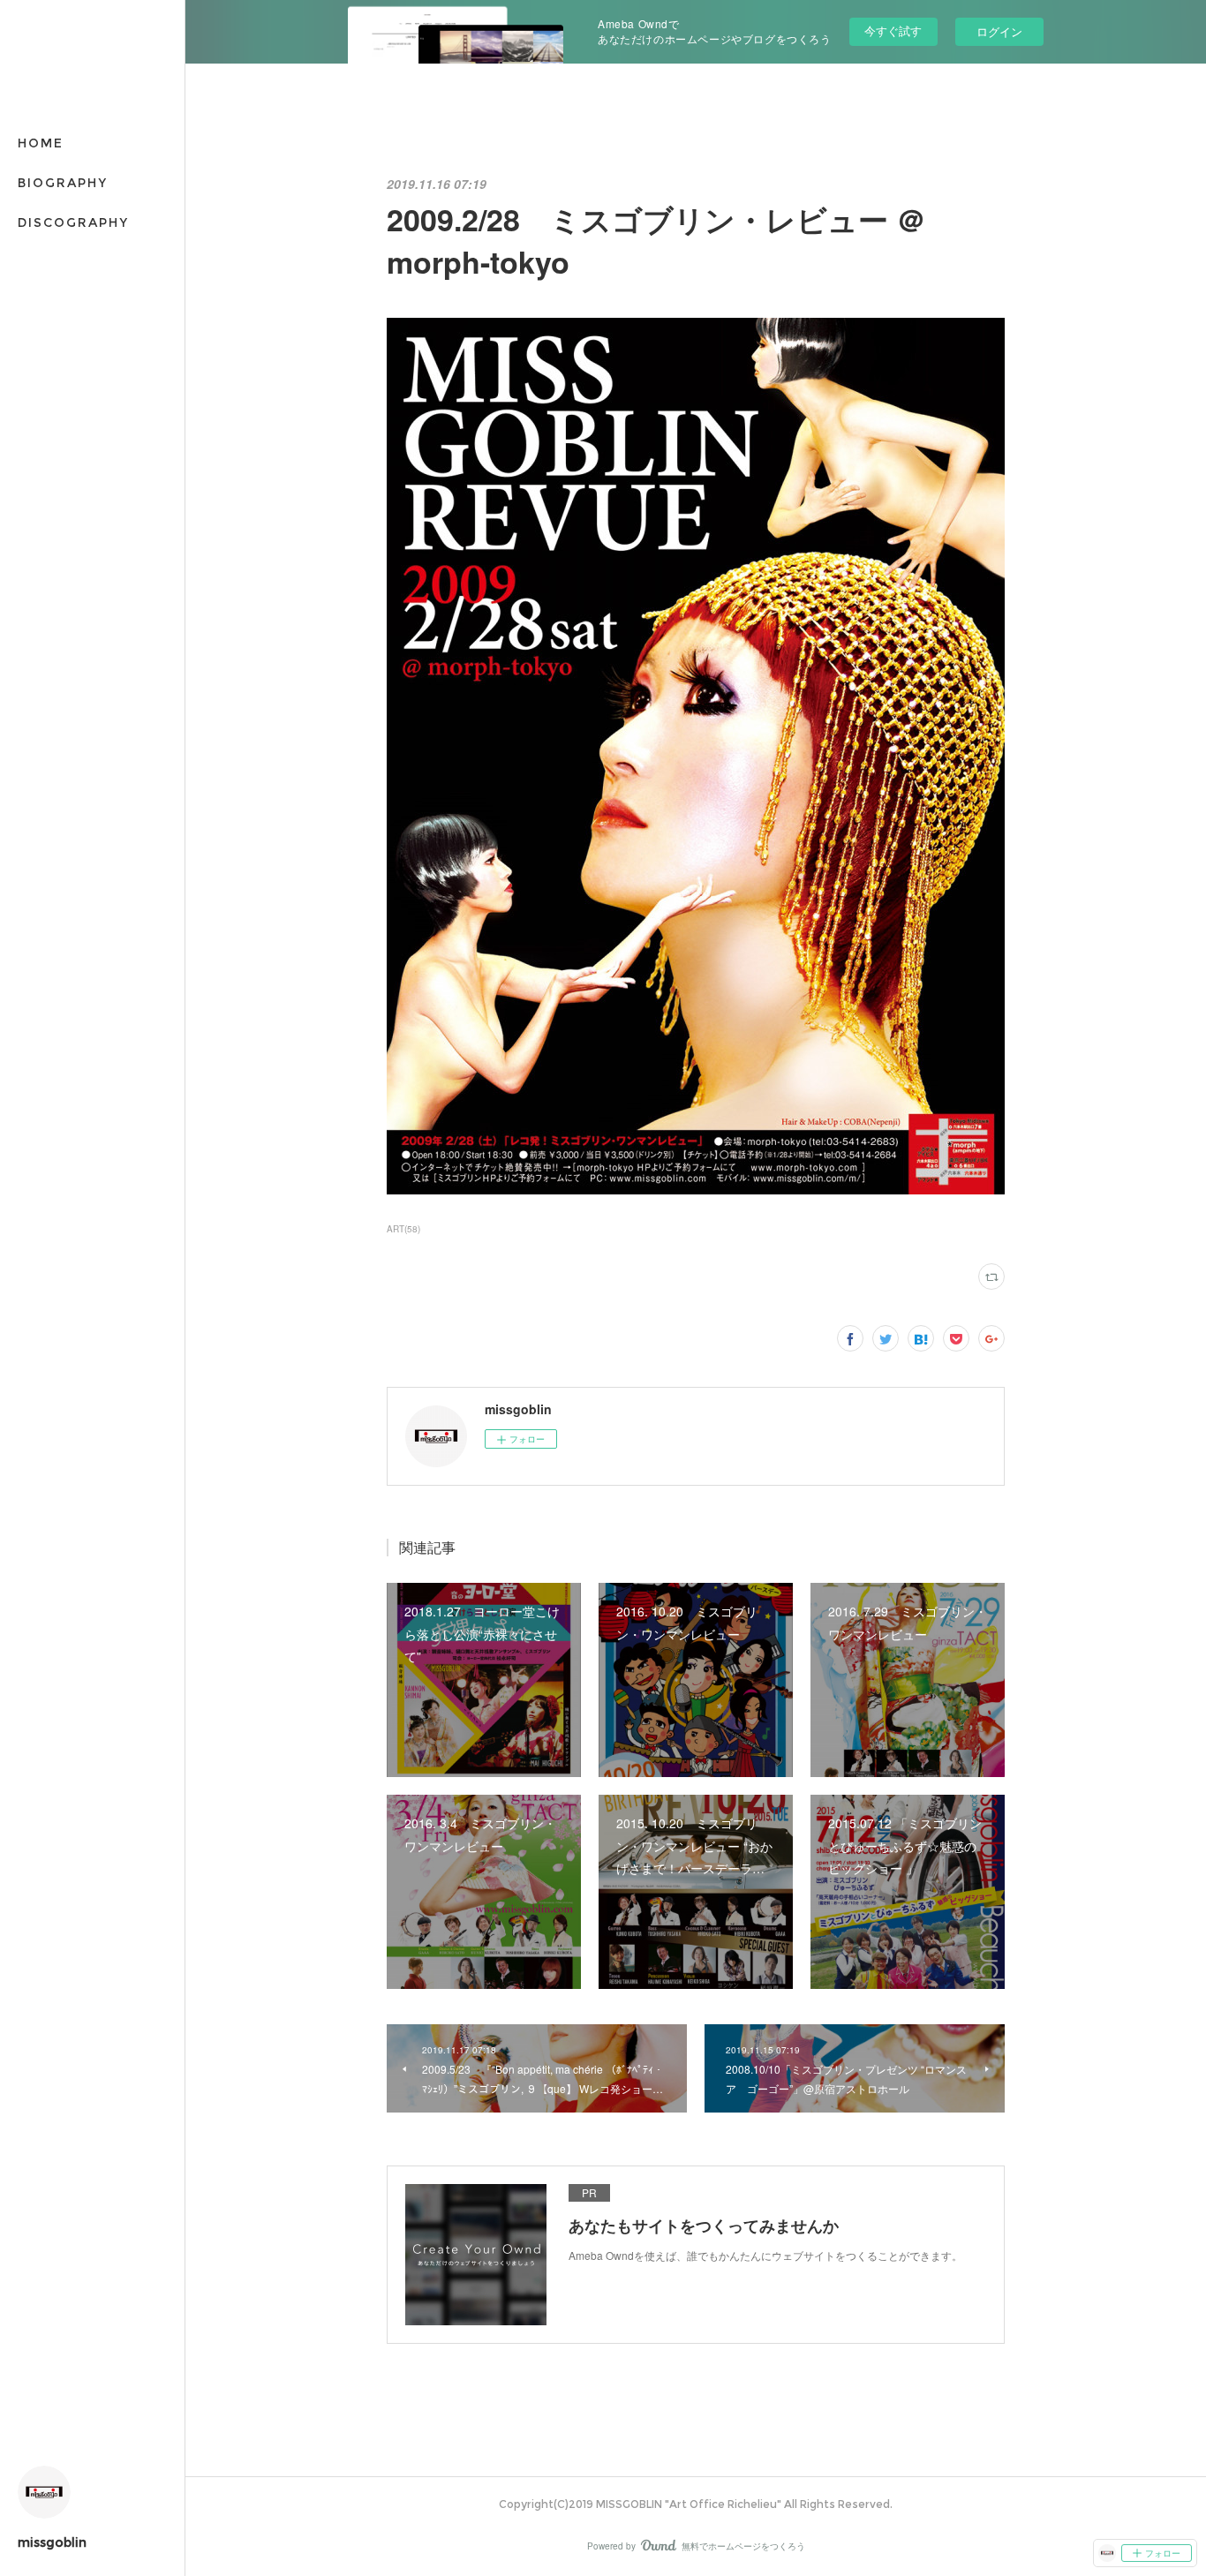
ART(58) (403, 1229)
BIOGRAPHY (63, 183)
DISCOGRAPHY (73, 222)
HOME (41, 143)
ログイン (999, 31)
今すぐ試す (893, 30)
